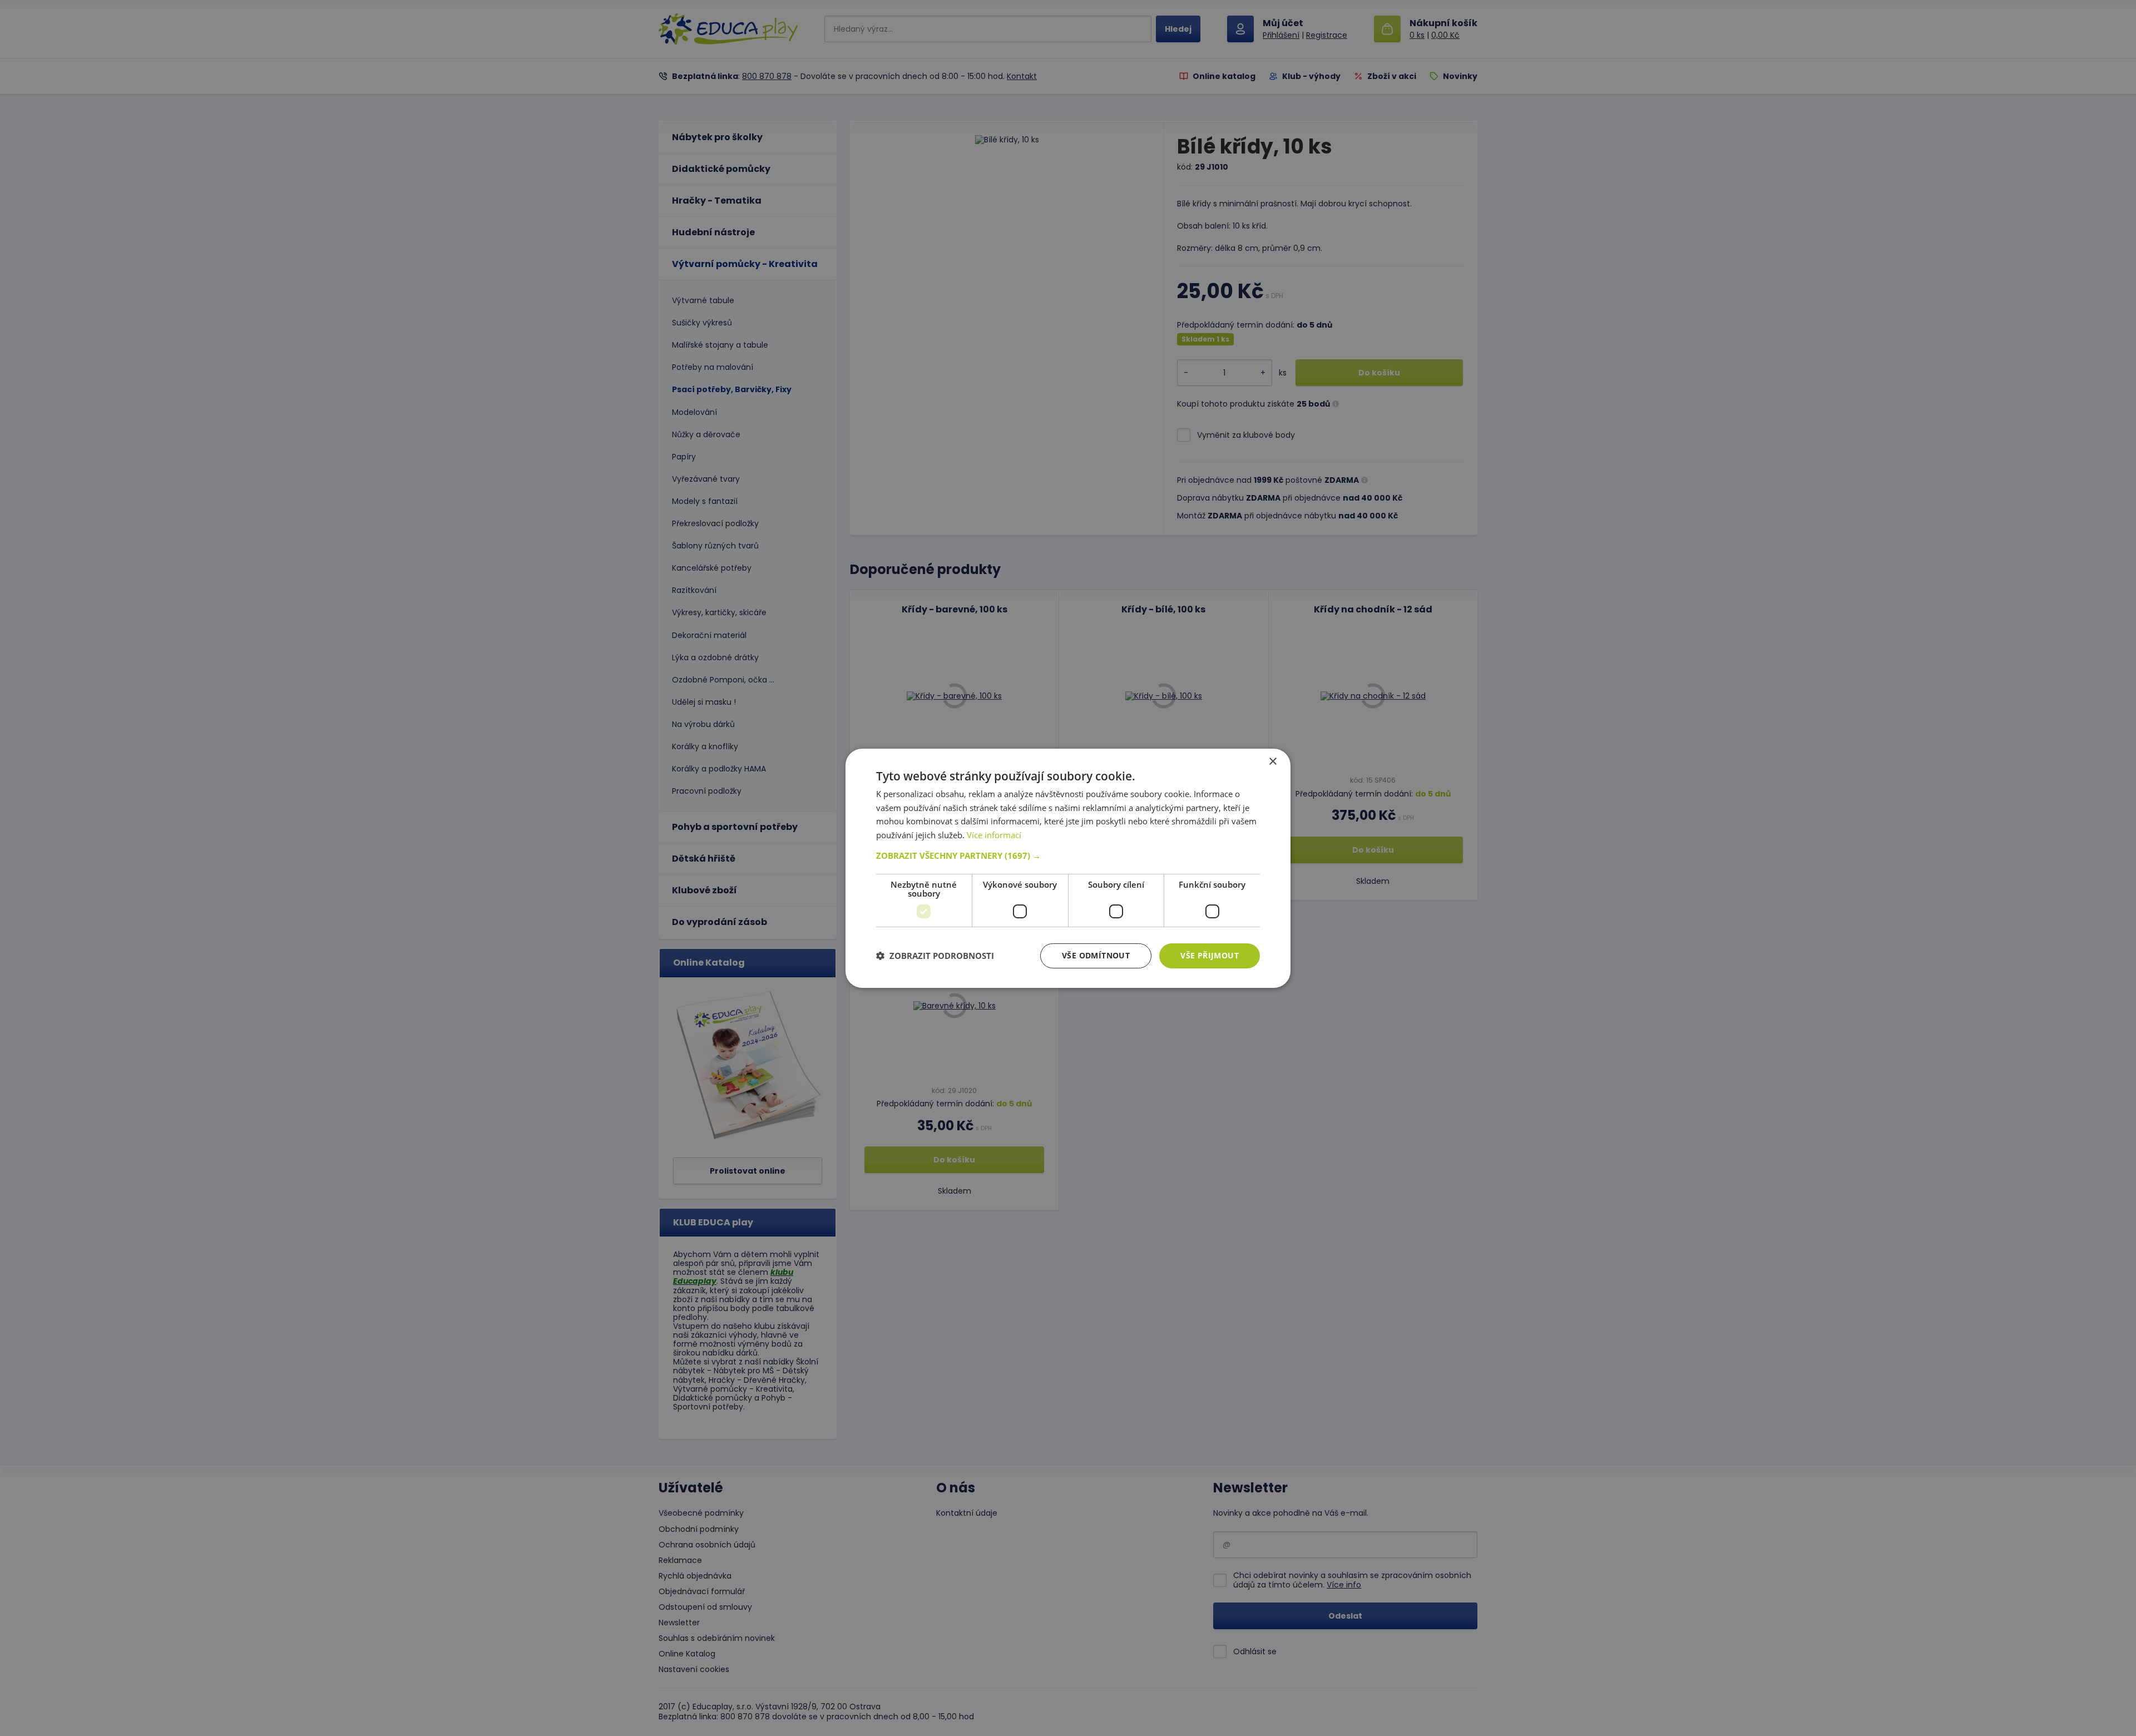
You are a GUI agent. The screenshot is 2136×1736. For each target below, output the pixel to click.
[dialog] (1068, 868)
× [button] (1272, 761)
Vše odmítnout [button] (1096, 955)
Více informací (994, 835)
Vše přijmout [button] (1210, 955)
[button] (1068, 855)
